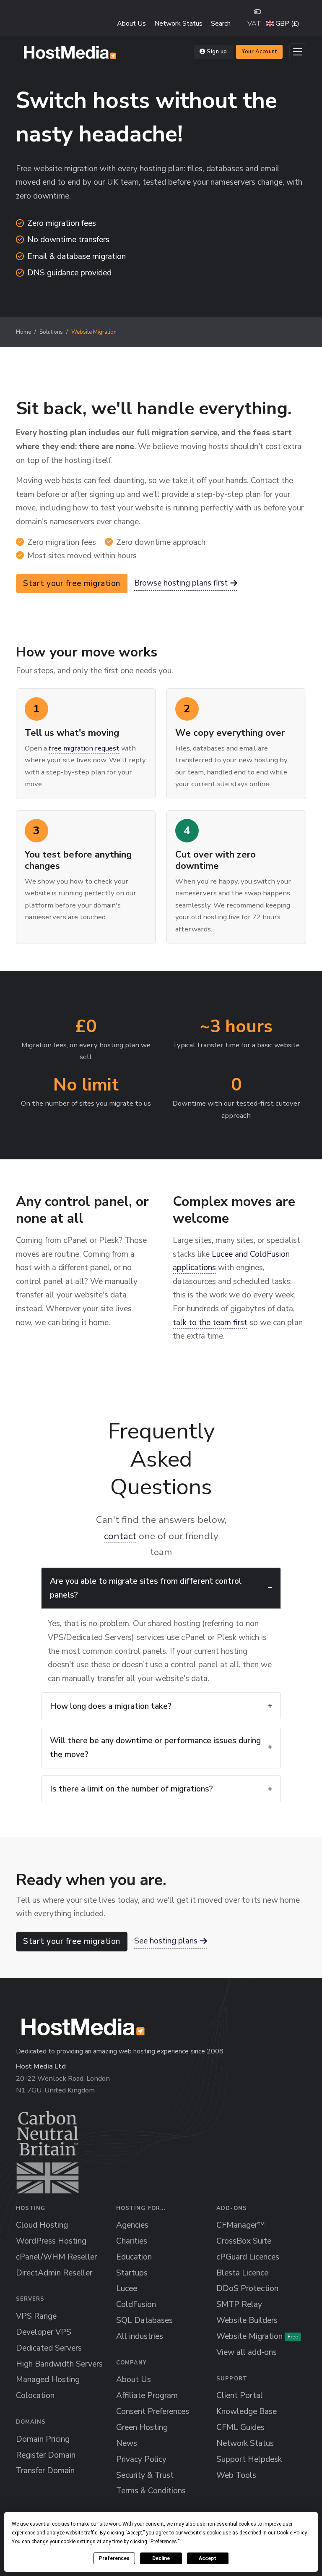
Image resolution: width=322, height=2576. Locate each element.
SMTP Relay (239, 2304)
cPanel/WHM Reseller (56, 2257)
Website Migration (257, 2336)
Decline (161, 2558)
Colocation (35, 2396)
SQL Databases (144, 2320)
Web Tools (236, 2475)
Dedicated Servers (49, 2348)
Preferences (114, 2558)
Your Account (259, 52)
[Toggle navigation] (298, 52)
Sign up (217, 52)
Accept (208, 2558)
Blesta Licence (242, 2273)
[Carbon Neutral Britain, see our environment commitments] (48, 2152)
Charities (132, 2241)
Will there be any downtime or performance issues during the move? (155, 1748)
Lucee (127, 2288)
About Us (131, 24)
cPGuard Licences (248, 2257)
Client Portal (240, 2396)
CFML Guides (240, 2427)
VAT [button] (254, 24)
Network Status (178, 24)
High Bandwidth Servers (59, 2364)
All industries (140, 2336)
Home (23, 332)
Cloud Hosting (42, 2225)
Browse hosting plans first (181, 583)
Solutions (51, 332)
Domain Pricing (43, 2439)
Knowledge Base (247, 2411)
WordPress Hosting (51, 2241)
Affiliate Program (147, 2396)
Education (134, 2257)
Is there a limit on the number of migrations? (131, 1789)
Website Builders (247, 2320)
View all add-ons (247, 2352)
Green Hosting (142, 2427)
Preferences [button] (164, 2542)
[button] (283, 24)
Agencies (132, 2225)
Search (221, 24)
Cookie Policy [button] (292, 2533)
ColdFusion (136, 2304)
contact (120, 1536)
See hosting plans (166, 1941)
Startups (132, 2273)
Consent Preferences (153, 2411)
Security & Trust (145, 2475)
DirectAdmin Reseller (54, 2273)
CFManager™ (241, 2225)
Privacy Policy (141, 2459)
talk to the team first (210, 1323)
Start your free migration (72, 583)
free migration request (84, 748)
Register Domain (46, 2455)
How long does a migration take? (111, 1706)
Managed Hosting (48, 2380)
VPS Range (36, 2316)
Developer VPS (44, 2332)
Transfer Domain (45, 2471)
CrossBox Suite (244, 2241)
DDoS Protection (247, 2288)
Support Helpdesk (249, 2459)
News (127, 2443)
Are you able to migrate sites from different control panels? (146, 1588)
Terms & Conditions (151, 2491)
